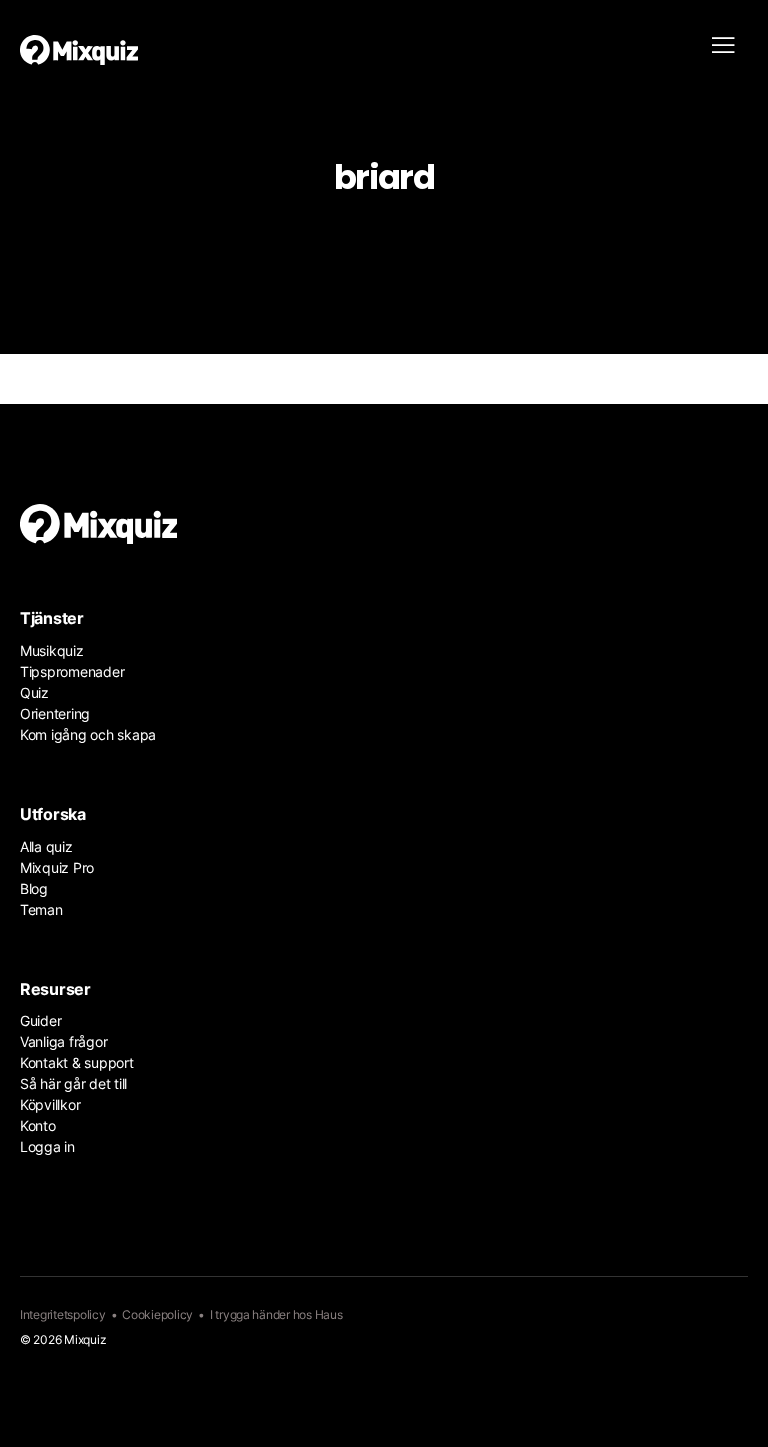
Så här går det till (73, 1083)
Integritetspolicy (63, 1314)
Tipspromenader (72, 671)
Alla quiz (46, 846)
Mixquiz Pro (57, 867)
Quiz (34, 692)
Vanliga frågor (63, 1041)
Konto (38, 1125)
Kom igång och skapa (88, 734)
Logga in (47, 1146)
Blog (34, 888)
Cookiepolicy (157, 1314)
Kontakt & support (77, 1062)
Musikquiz (52, 650)
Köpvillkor (50, 1104)
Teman (41, 909)
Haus (329, 1314)
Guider (40, 1020)
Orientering (55, 713)
